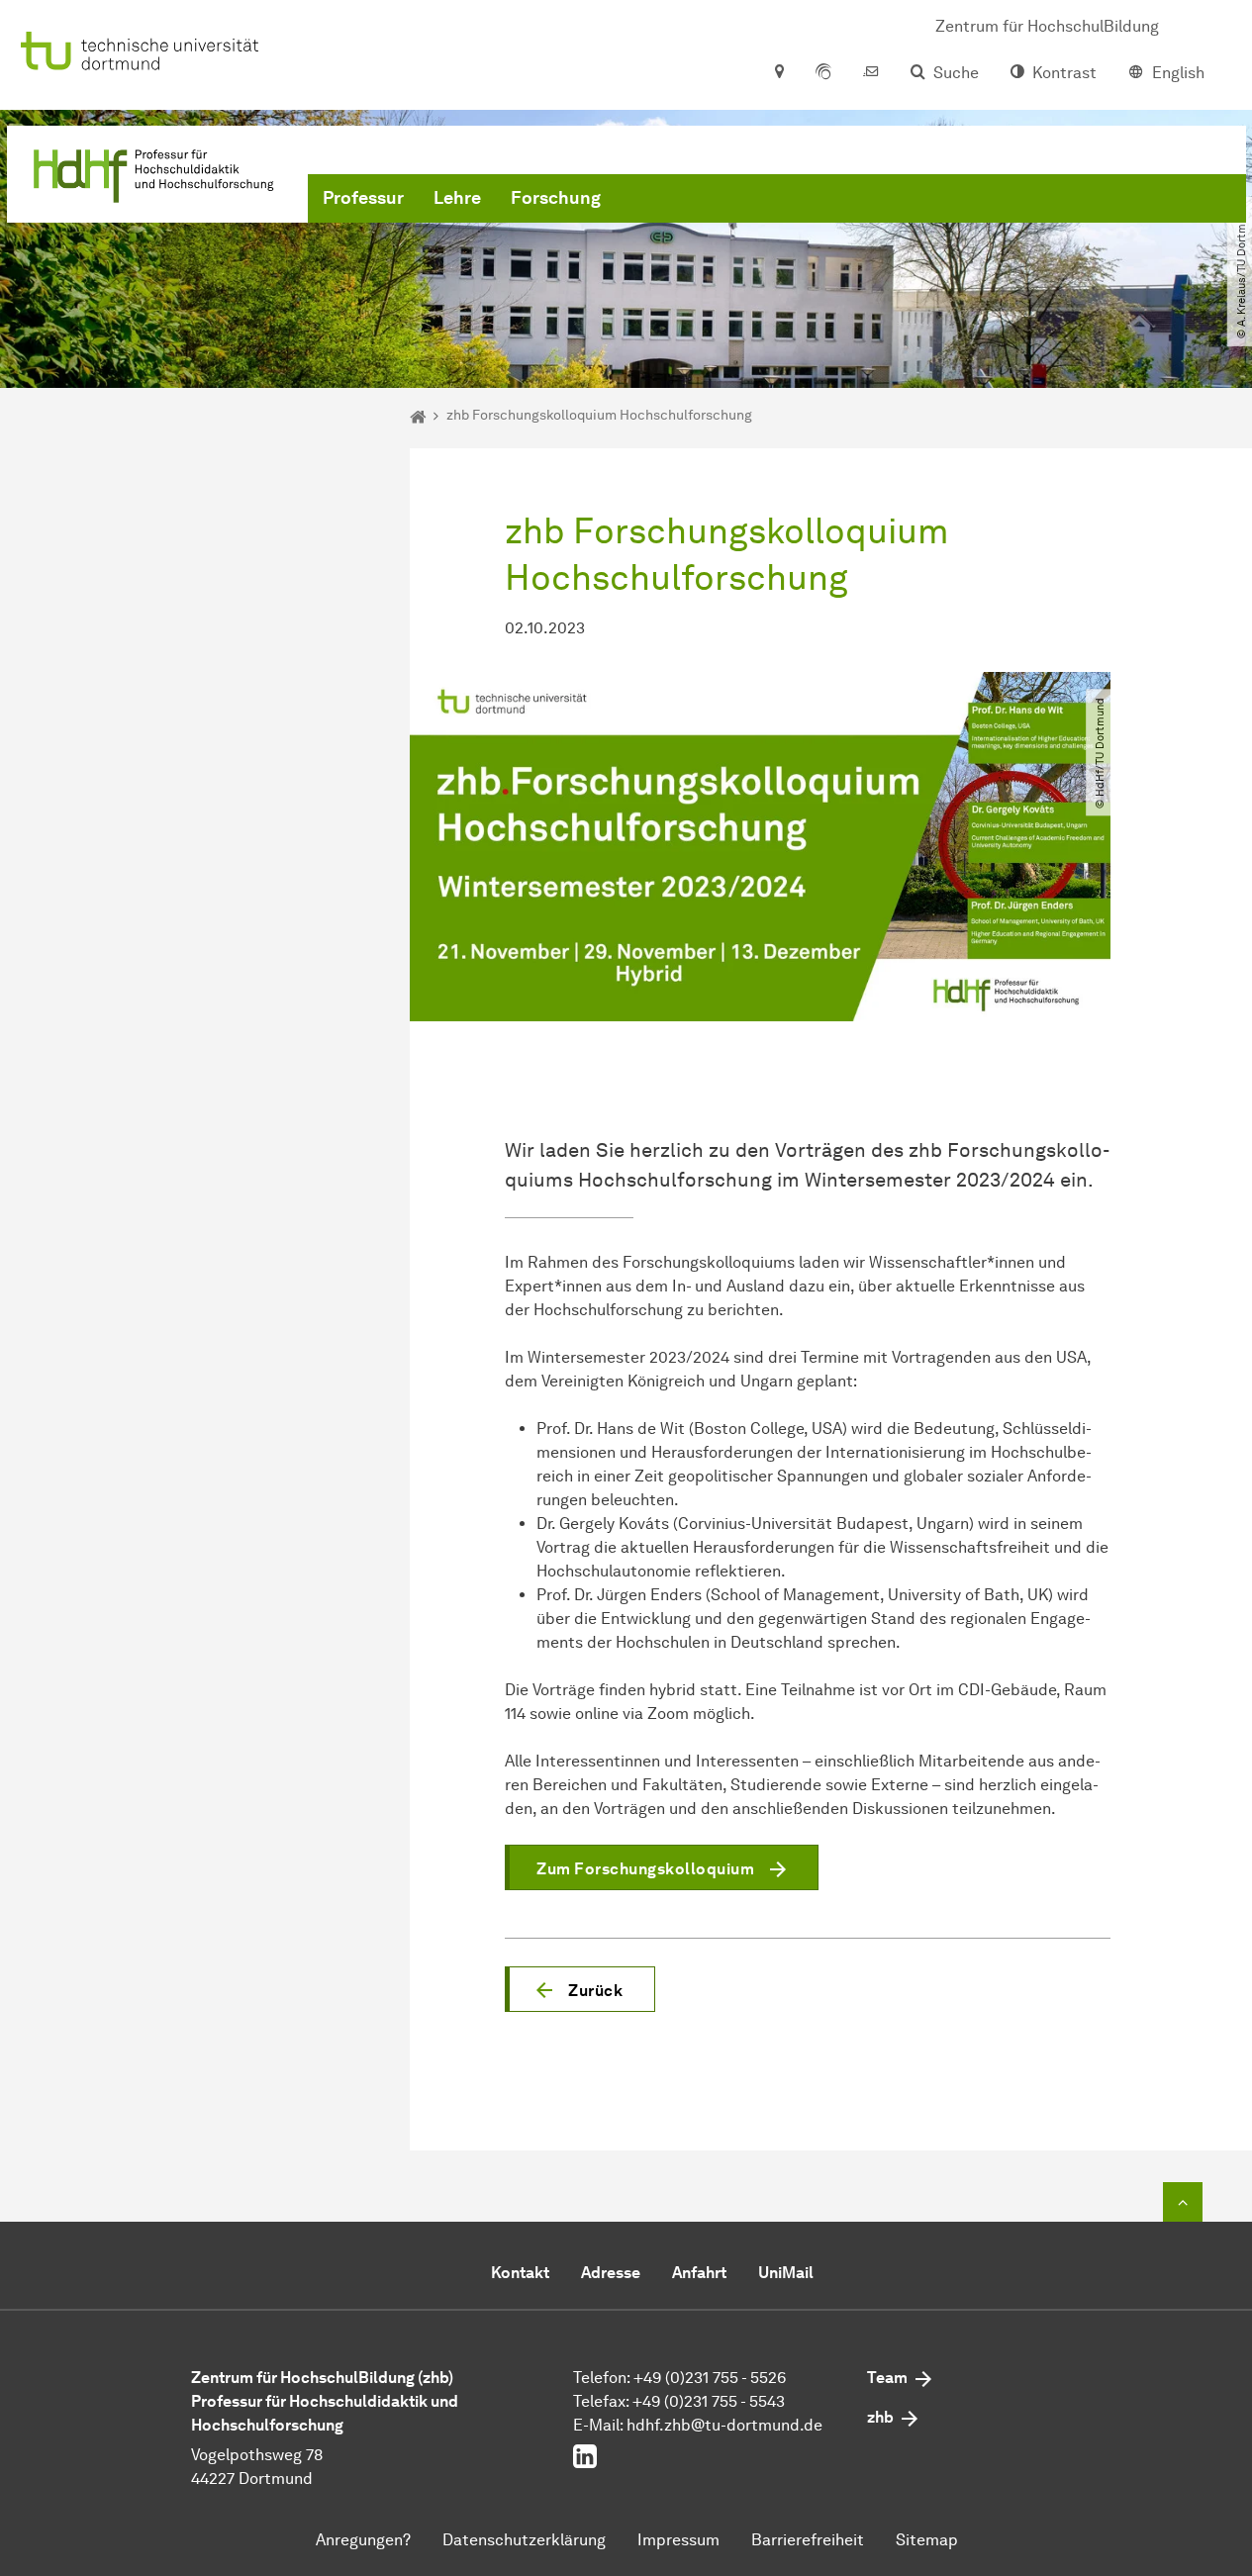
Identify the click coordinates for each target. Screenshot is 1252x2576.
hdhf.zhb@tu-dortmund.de (724, 2425)
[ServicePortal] (823, 73)
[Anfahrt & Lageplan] (778, 73)
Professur (363, 198)
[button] (580, 1989)
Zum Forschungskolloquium (645, 1869)
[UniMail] (871, 73)
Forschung (556, 198)
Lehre (457, 198)
